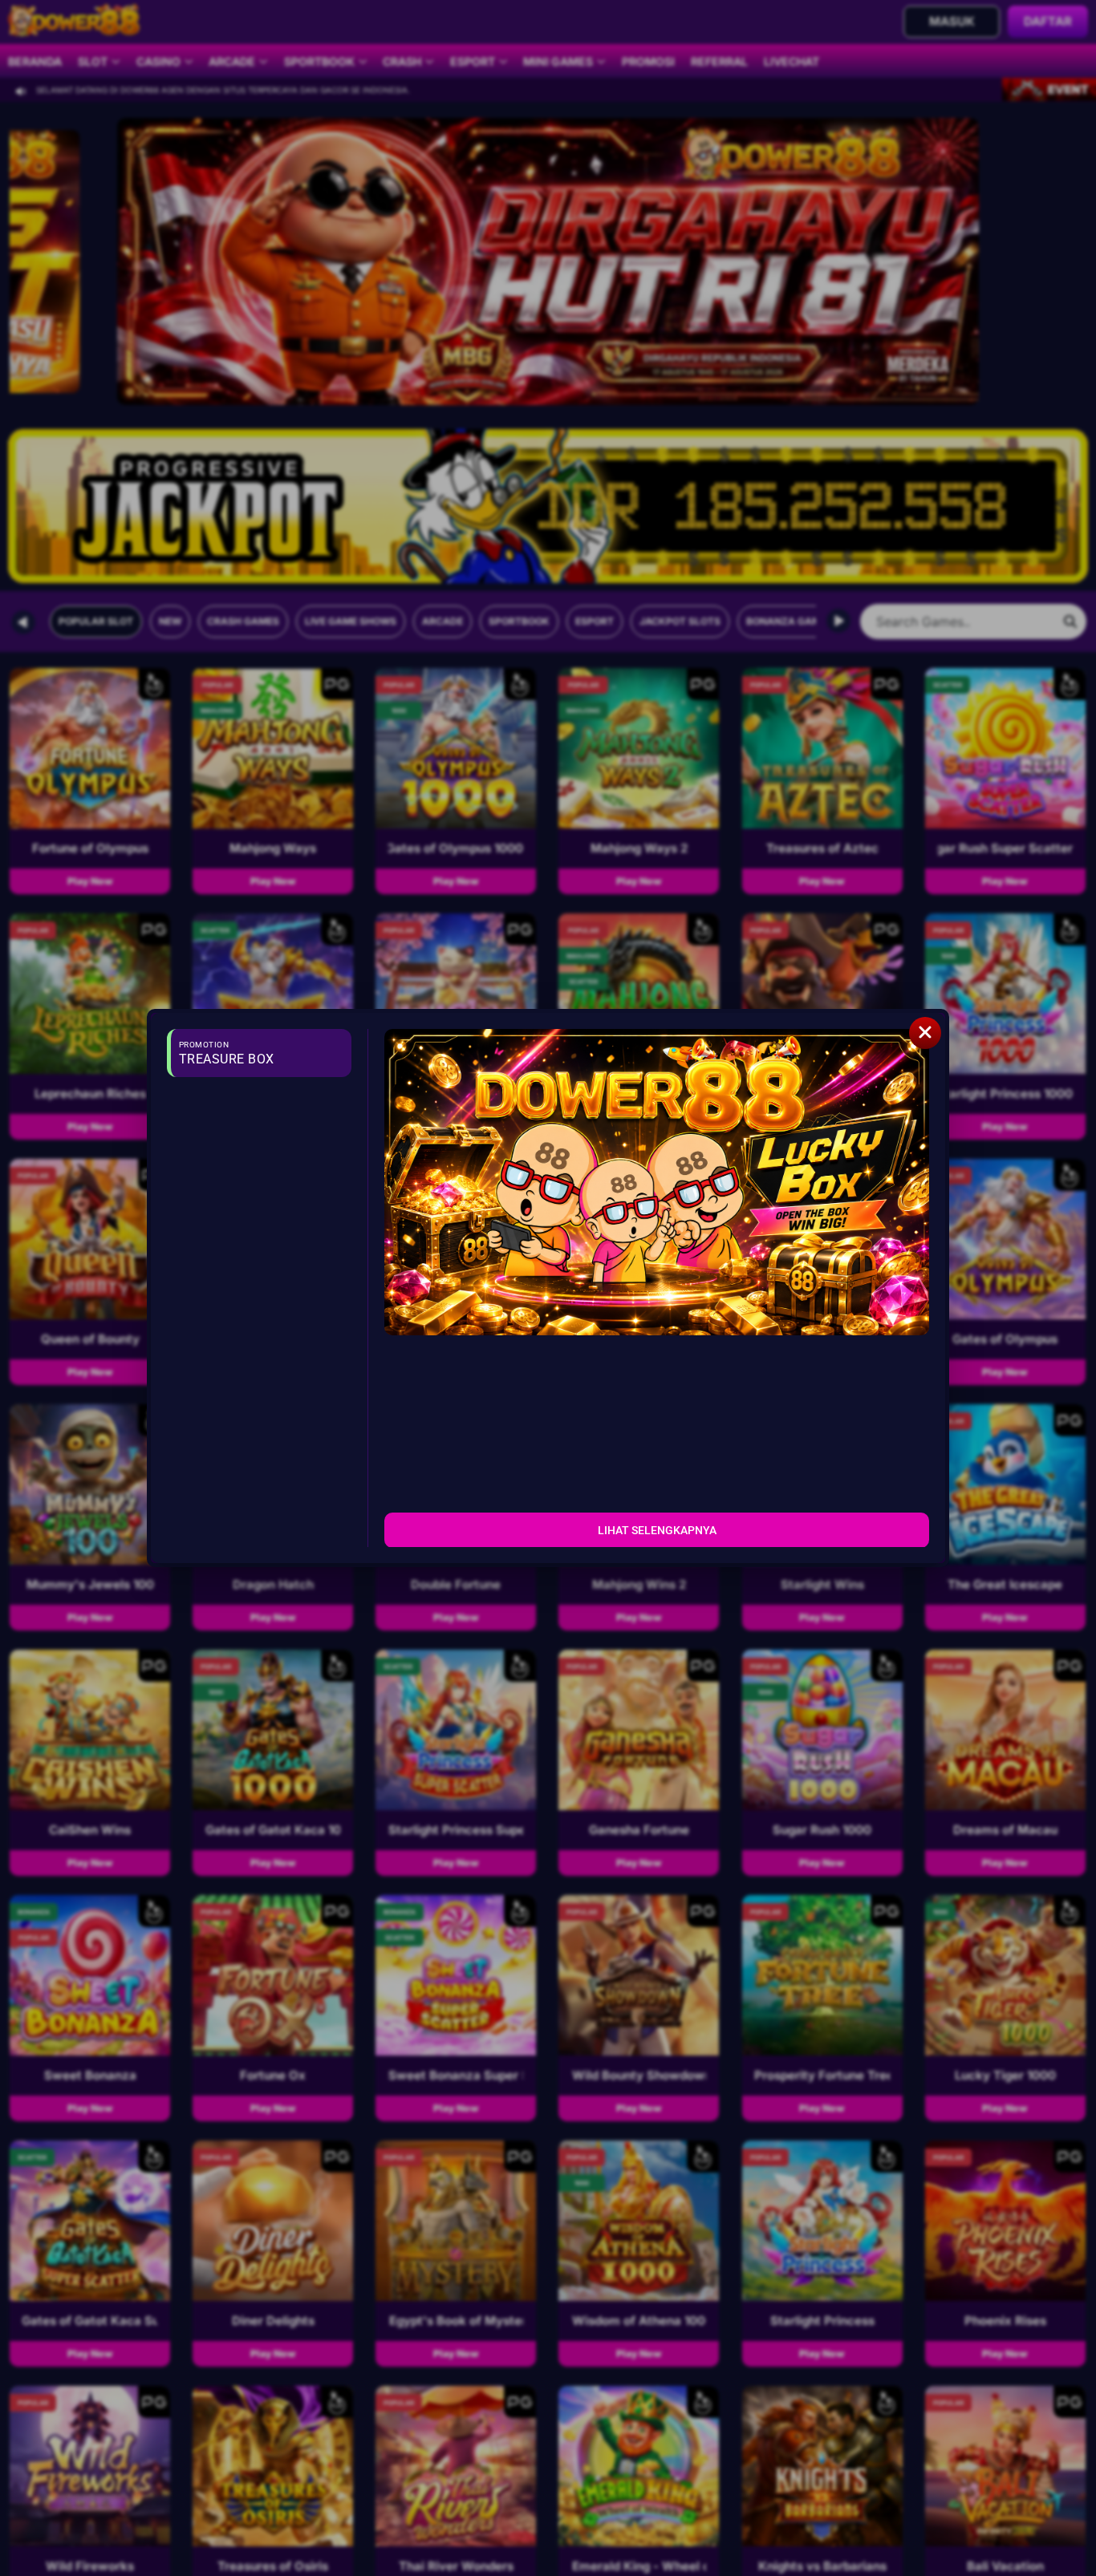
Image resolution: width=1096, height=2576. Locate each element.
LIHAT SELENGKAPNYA (657, 1529)
